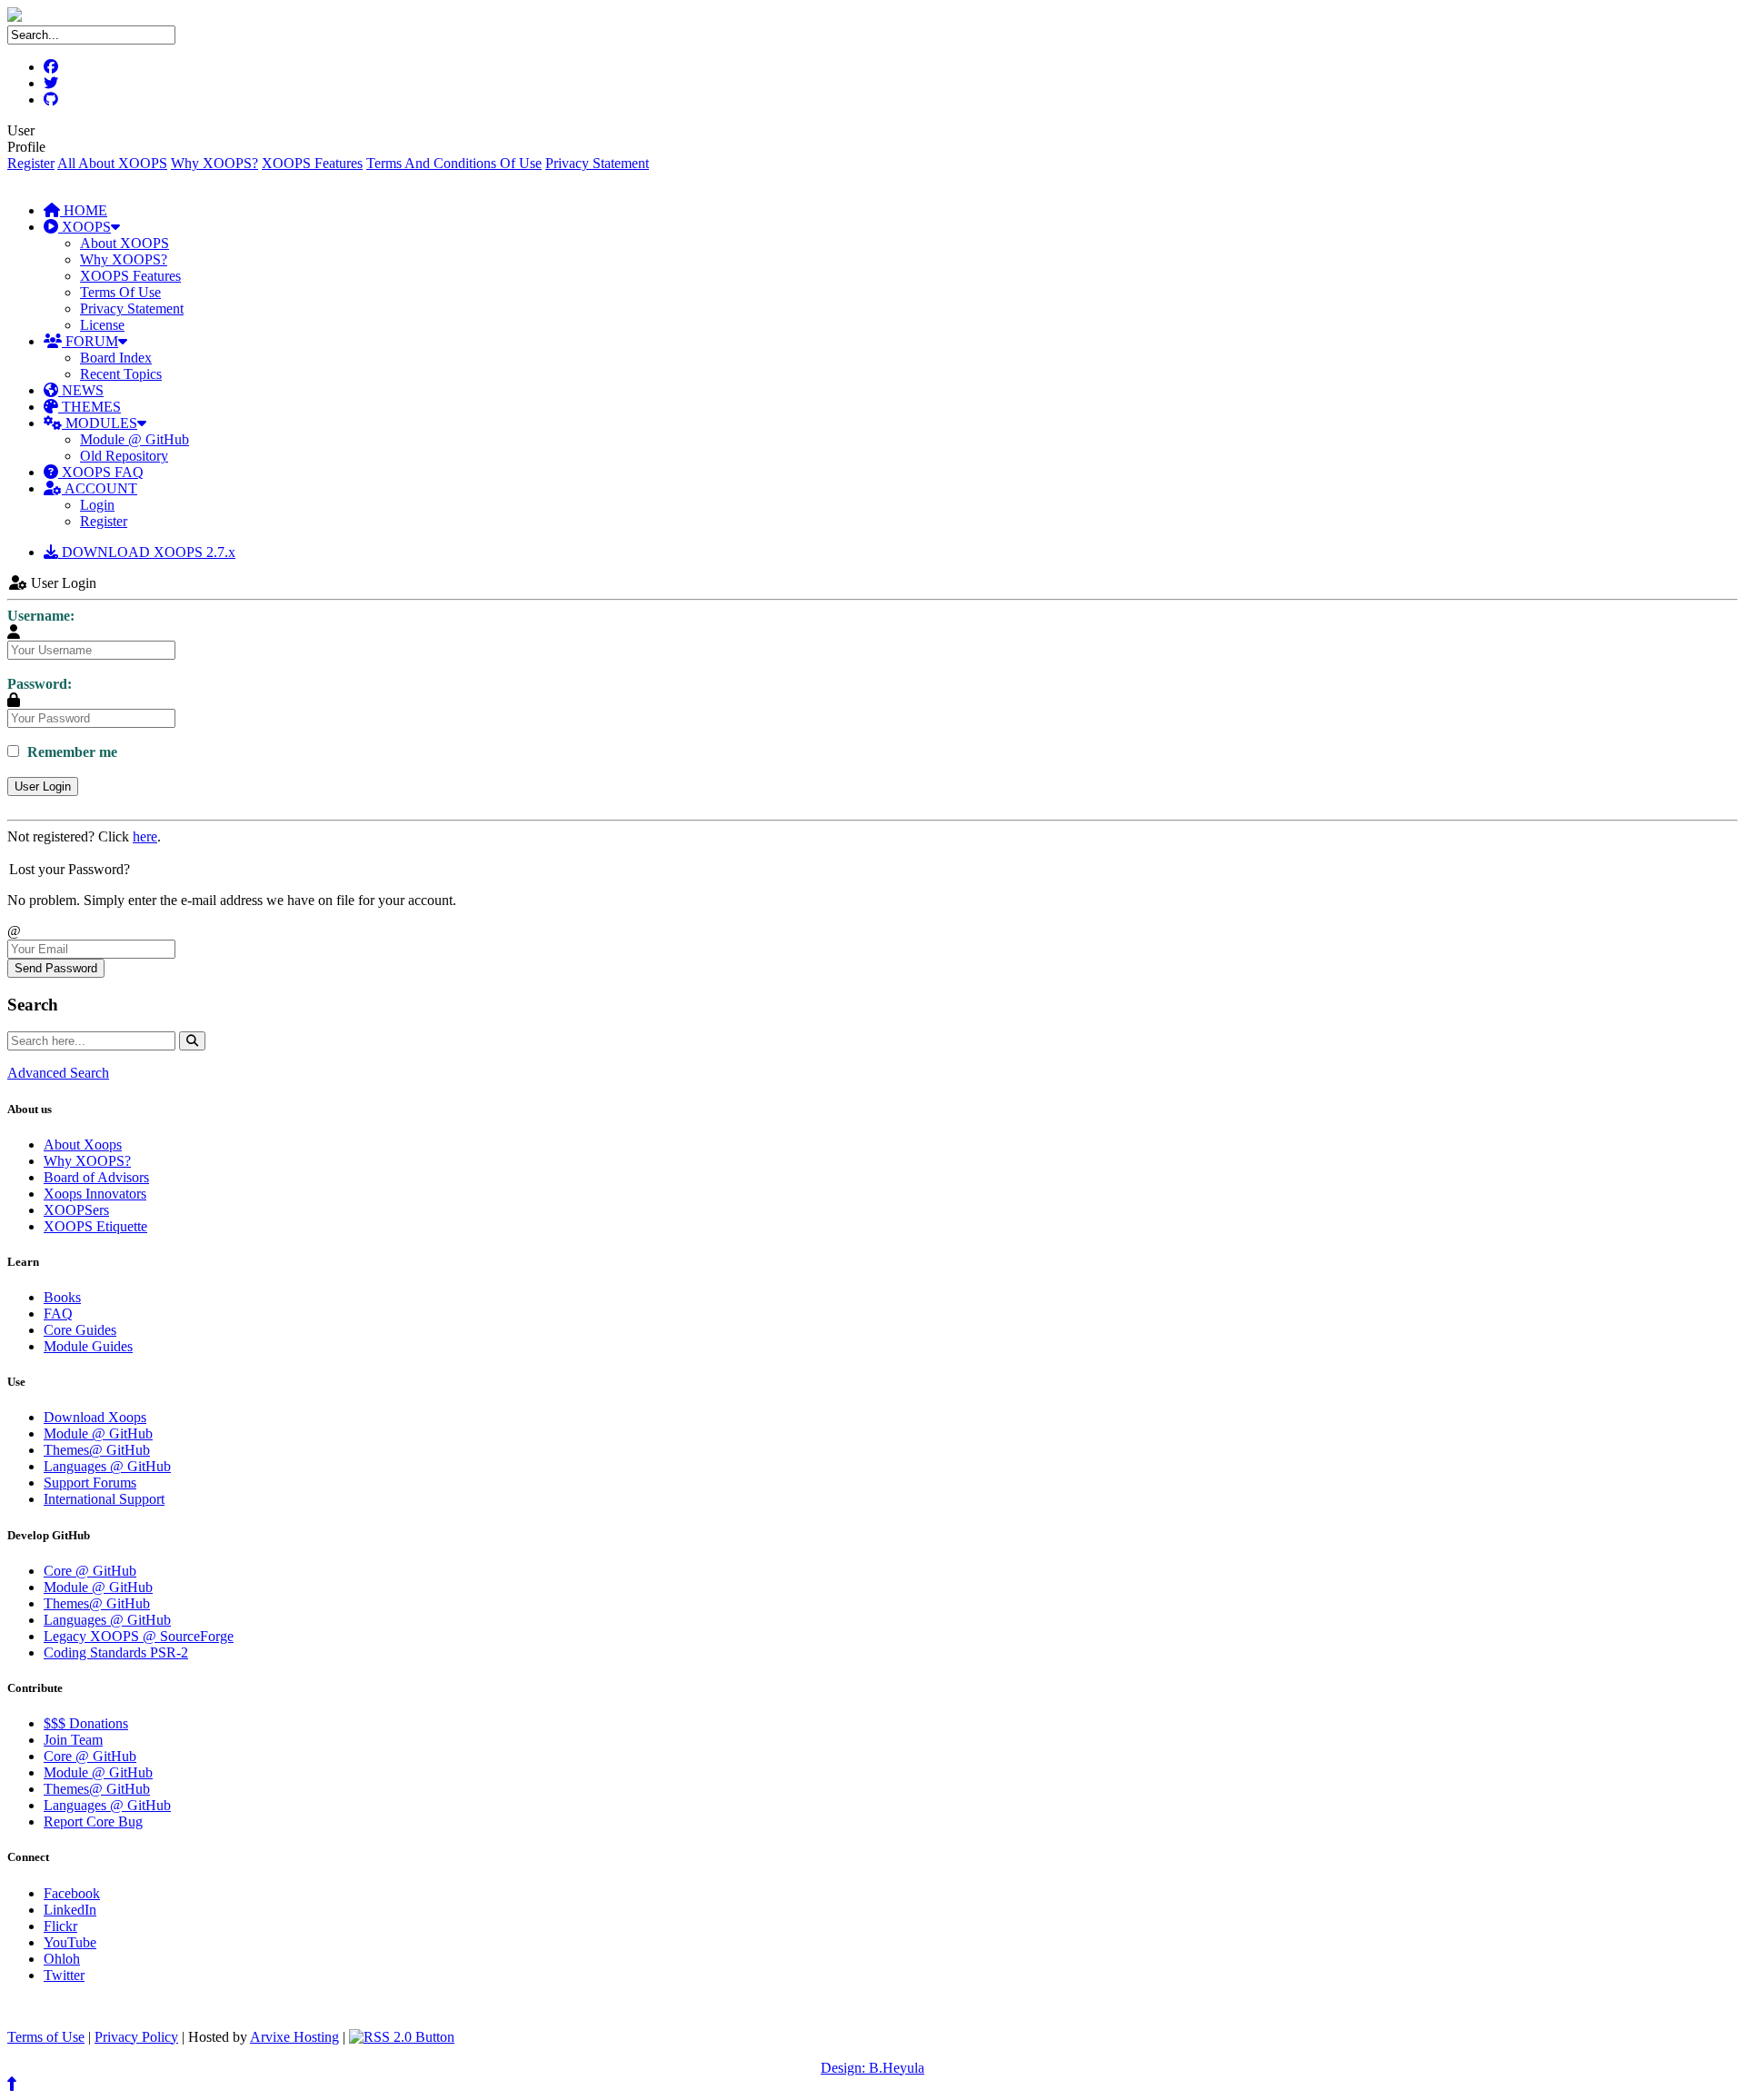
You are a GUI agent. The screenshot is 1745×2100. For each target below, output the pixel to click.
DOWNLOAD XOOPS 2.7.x (147, 552)
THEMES (90, 407)
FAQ (58, 1314)
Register (31, 163)
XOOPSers (76, 1210)
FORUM (90, 341)
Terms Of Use (120, 292)
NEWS (81, 390)
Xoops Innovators (95, 1194)
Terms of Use (46, 2037)
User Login (43, 786)
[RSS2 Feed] (402, 2037)
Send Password (56, 968)
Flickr (60, 1926)
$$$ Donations (86, 1723)
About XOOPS (125, 243)
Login (97, 505)
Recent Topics (121, 374)
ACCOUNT (100, 488)
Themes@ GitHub (97, 1450)
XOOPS (85, 227)
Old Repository (124, 456)
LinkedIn (70, 1910)
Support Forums (90, 1483)
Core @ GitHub (90, 1571)
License (102, 325)
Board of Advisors (96, 1177)
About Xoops (83, 1145)
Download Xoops (95, 1417)
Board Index (116, 358)
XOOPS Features (312, 163)
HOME (84, 210)
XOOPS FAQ (101, 472)
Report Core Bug (93, 1821)
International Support (104, 1499)
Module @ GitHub (135, 439)
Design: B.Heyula (872, 2068)
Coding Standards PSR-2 (116, 1652)
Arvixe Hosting (294, 2037)
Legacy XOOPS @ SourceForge (139, 1636)
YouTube (70, 1942)
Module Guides (88, 1346)
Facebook (72, 1893)
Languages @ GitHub (107, 1466)
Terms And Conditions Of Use (454, 163)
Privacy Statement (597, 163)
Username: (41, 616)
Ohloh (62, 1959)
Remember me (70, 752)
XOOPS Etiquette (95, 1226)
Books (62, 1297)
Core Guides (80, 1330)
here (145, 836)
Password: (40, 684)
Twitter (64, 1975)
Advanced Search (58, 1073)
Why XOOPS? (214, 163)
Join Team (73, 1740)
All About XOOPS (112, 163)
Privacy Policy (136, 2037)
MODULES (100, 423)
